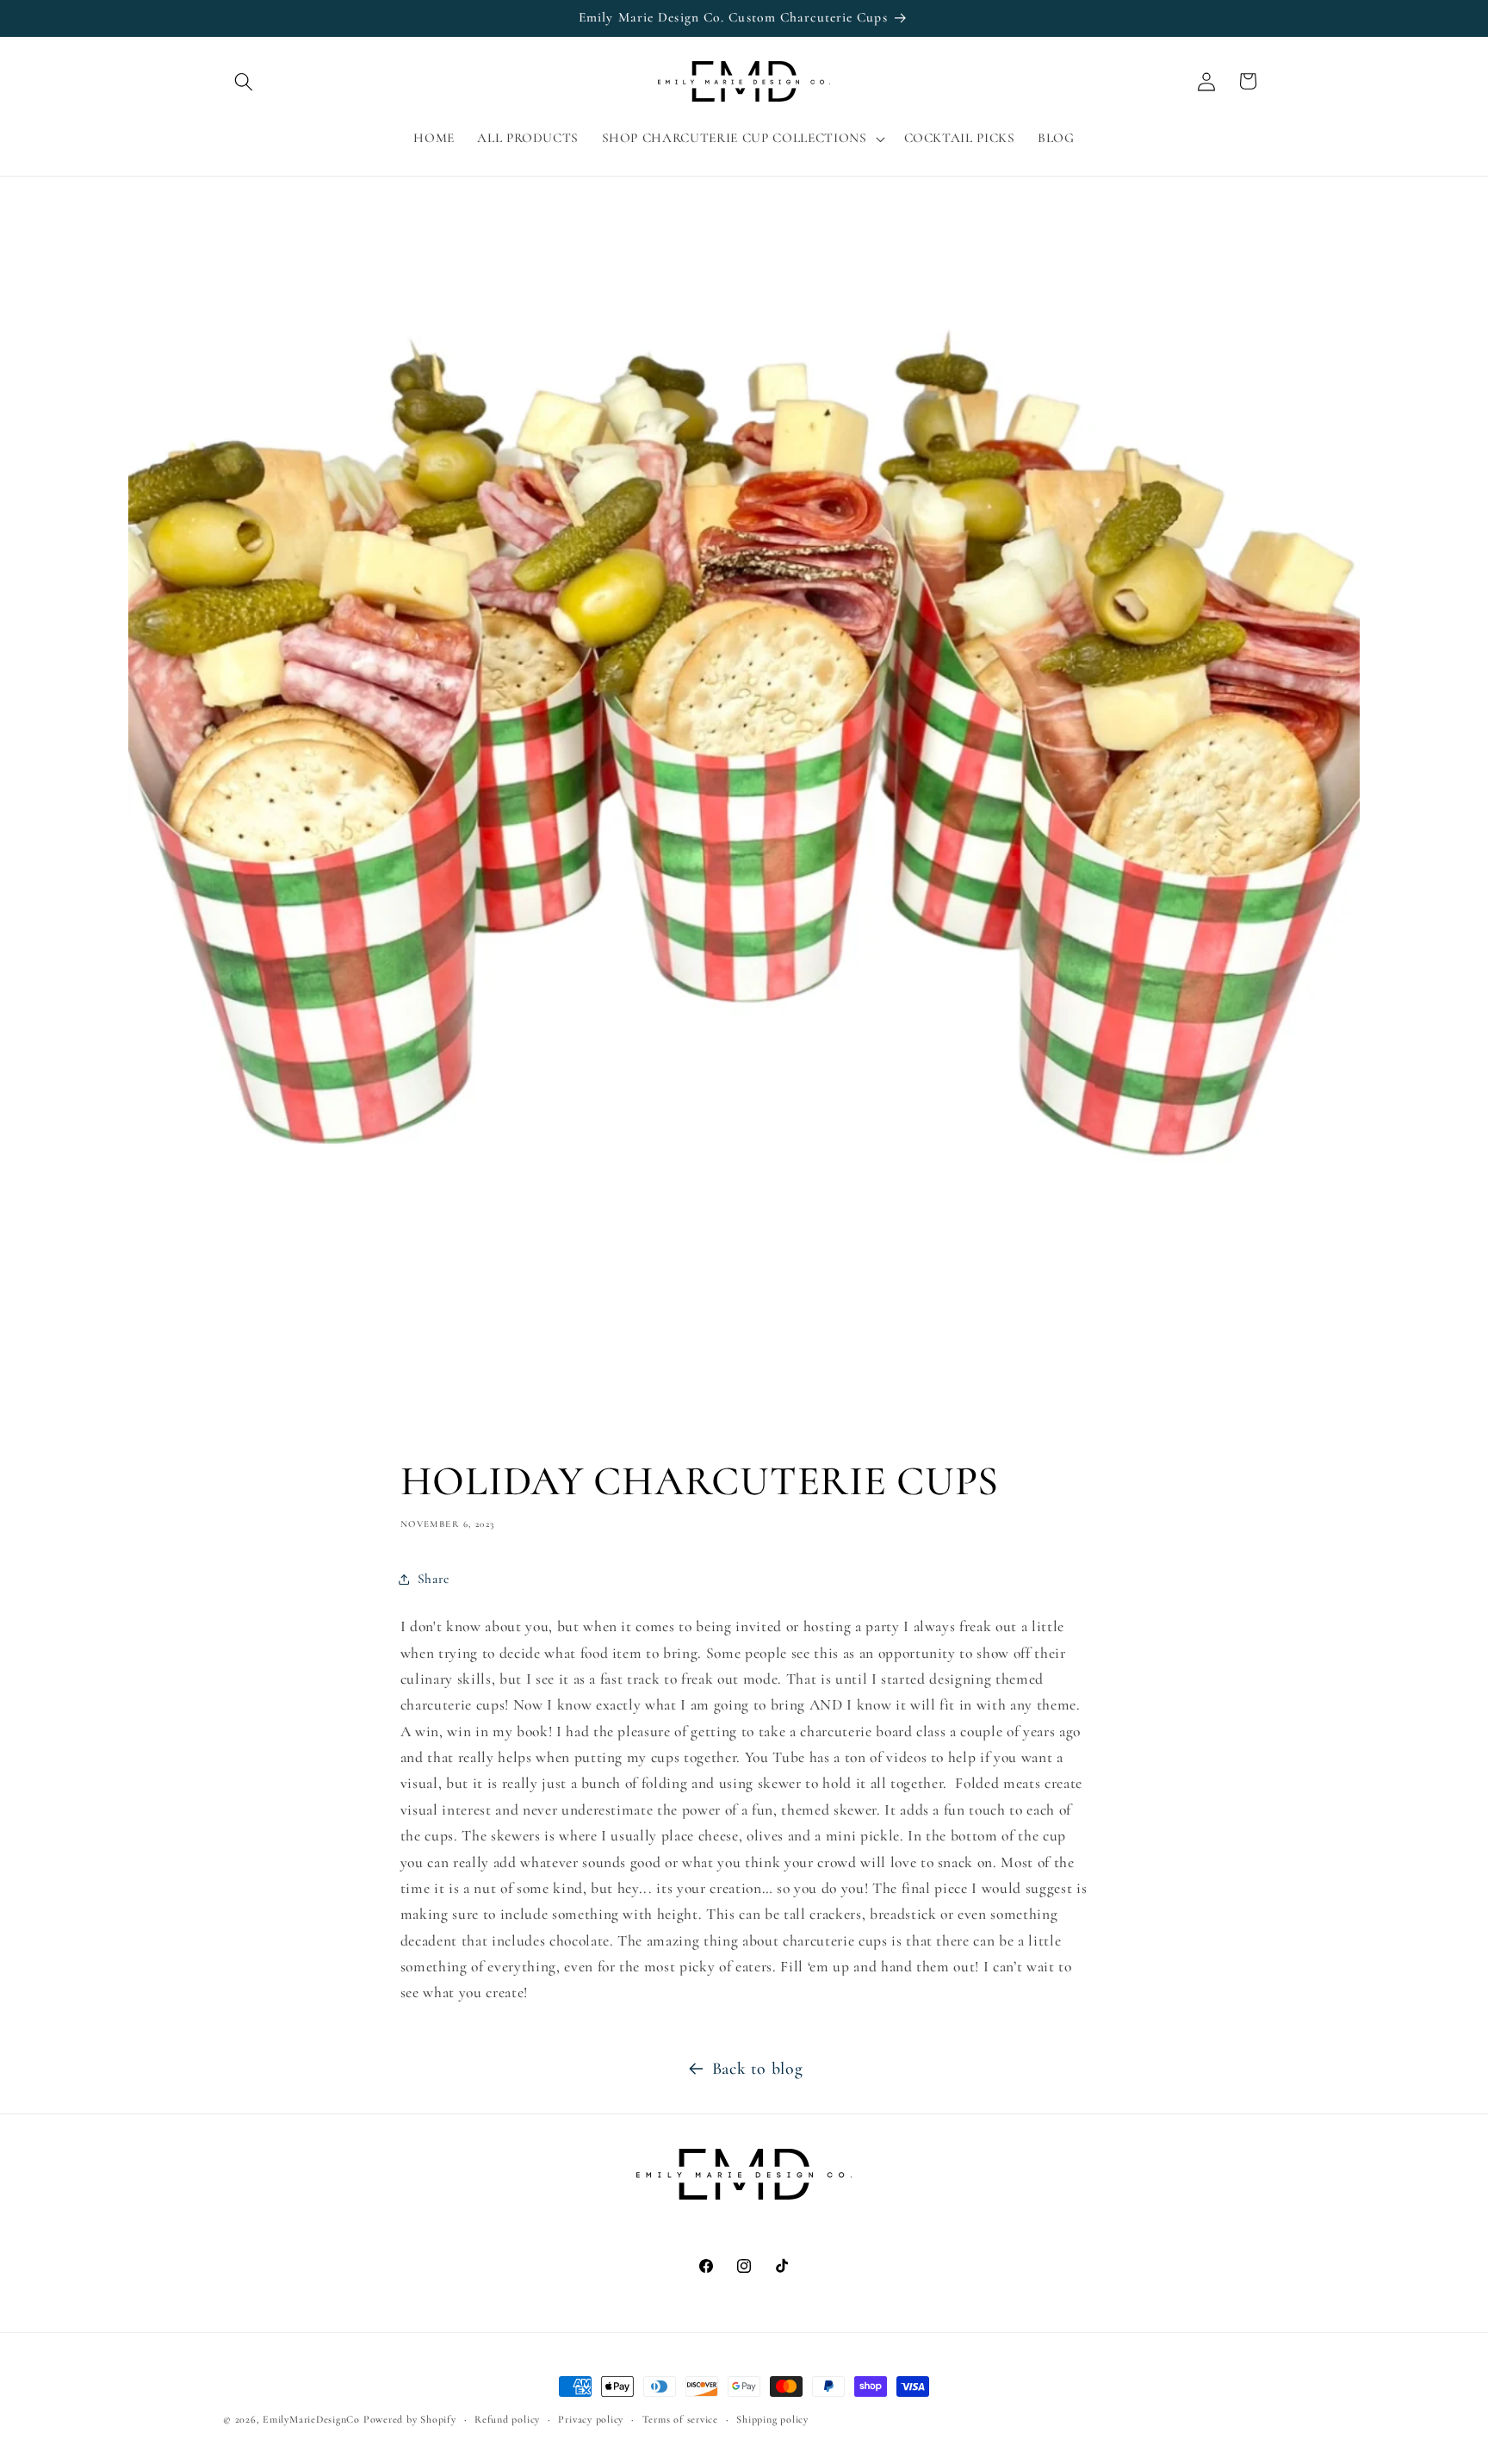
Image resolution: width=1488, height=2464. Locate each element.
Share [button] (434, 1579)
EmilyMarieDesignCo (311, 2419)
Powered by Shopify (410, 2419)
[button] (244, 81)
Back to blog (758, 2069)
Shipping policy (772, 2419)
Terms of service (680, 2419)
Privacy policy (591, 2419)
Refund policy (507, 2419)
